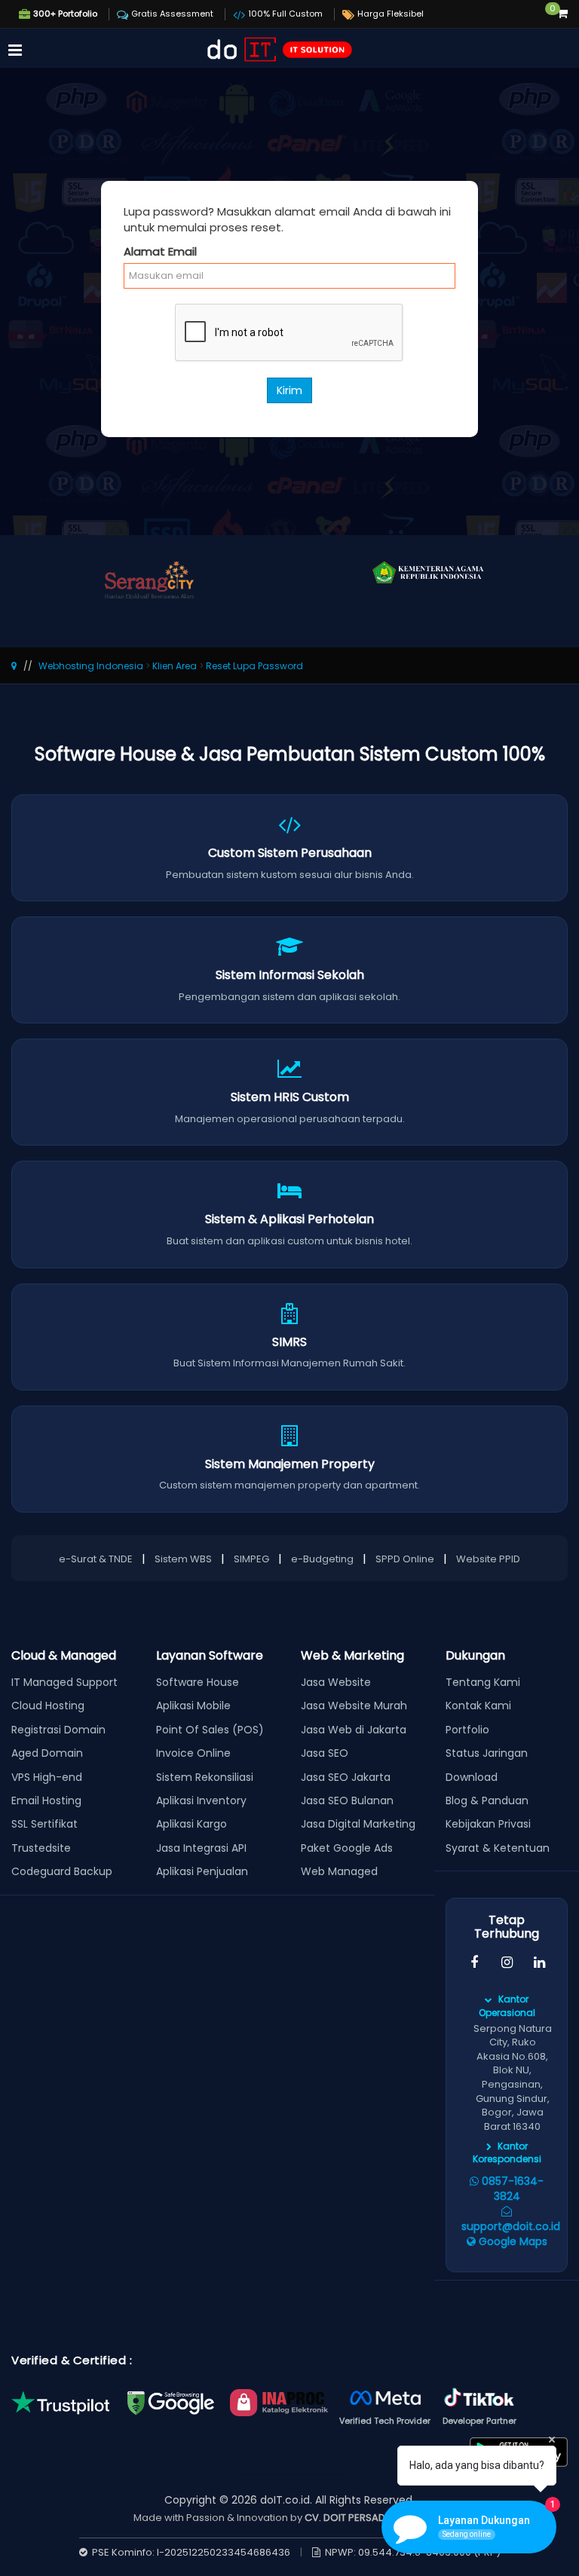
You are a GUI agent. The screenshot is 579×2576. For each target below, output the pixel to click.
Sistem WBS (183, 1559)
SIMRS (289, 1342)
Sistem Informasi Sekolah (290, 975)
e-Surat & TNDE (96, 1559)
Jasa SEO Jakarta (346, 1777)
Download (472, 1777)
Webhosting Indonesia (91, 666)
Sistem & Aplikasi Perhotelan (289, 1219)
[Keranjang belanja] (562, 14)
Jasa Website (336, 1682)
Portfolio (467, 1730)
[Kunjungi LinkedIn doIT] (539, 1963)
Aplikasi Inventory (201, 1800)
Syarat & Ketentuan (498, 1848)
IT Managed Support (64, 1682)
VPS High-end (47, 1777)
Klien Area (175, 666)
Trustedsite (41, 1848)
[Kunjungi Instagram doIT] (506, 1963)
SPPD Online (405, 1559)
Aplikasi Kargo (191, 1824)
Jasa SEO (325, 1753)
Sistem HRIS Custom (290, 1097)
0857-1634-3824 (511, 2189)
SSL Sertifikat (44, 1824)
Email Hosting (46, 1800)
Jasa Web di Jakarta (354, 1730)
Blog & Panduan (487, 1800)
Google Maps (512, 2241)
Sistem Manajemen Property (290, 1464)
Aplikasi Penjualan (202, 1871)
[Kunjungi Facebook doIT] (474, 1963)
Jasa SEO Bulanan (347, 1800)
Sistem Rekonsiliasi (205, 1777)
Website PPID (488, 1559)
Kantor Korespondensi (507, 2152)
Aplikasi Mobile (193, 1706)
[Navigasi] (15, 51)
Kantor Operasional (507, 2005)
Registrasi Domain (58, 1730)
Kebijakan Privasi (488, 1824)
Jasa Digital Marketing (358, 1824)
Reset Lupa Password (254, 666)
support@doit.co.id (511, 2226)
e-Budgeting (322, 1559)
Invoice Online (193, 1753)
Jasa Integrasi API (201, 1848)
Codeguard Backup (62, 1871)
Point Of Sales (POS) (210, 1730)
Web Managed (339, 1871)
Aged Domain (47, 1753)
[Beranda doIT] (278, 47)
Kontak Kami (478, 1706)
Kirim (289, 390)
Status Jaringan (487, 1753)
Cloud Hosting (48, 1706)
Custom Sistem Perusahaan (290, 853)
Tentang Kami (483, 1682)
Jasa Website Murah (354, 1706)
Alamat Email (160, 251)
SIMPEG (251, 1559)
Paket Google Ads (347, 1848)
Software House (198, 1682)
